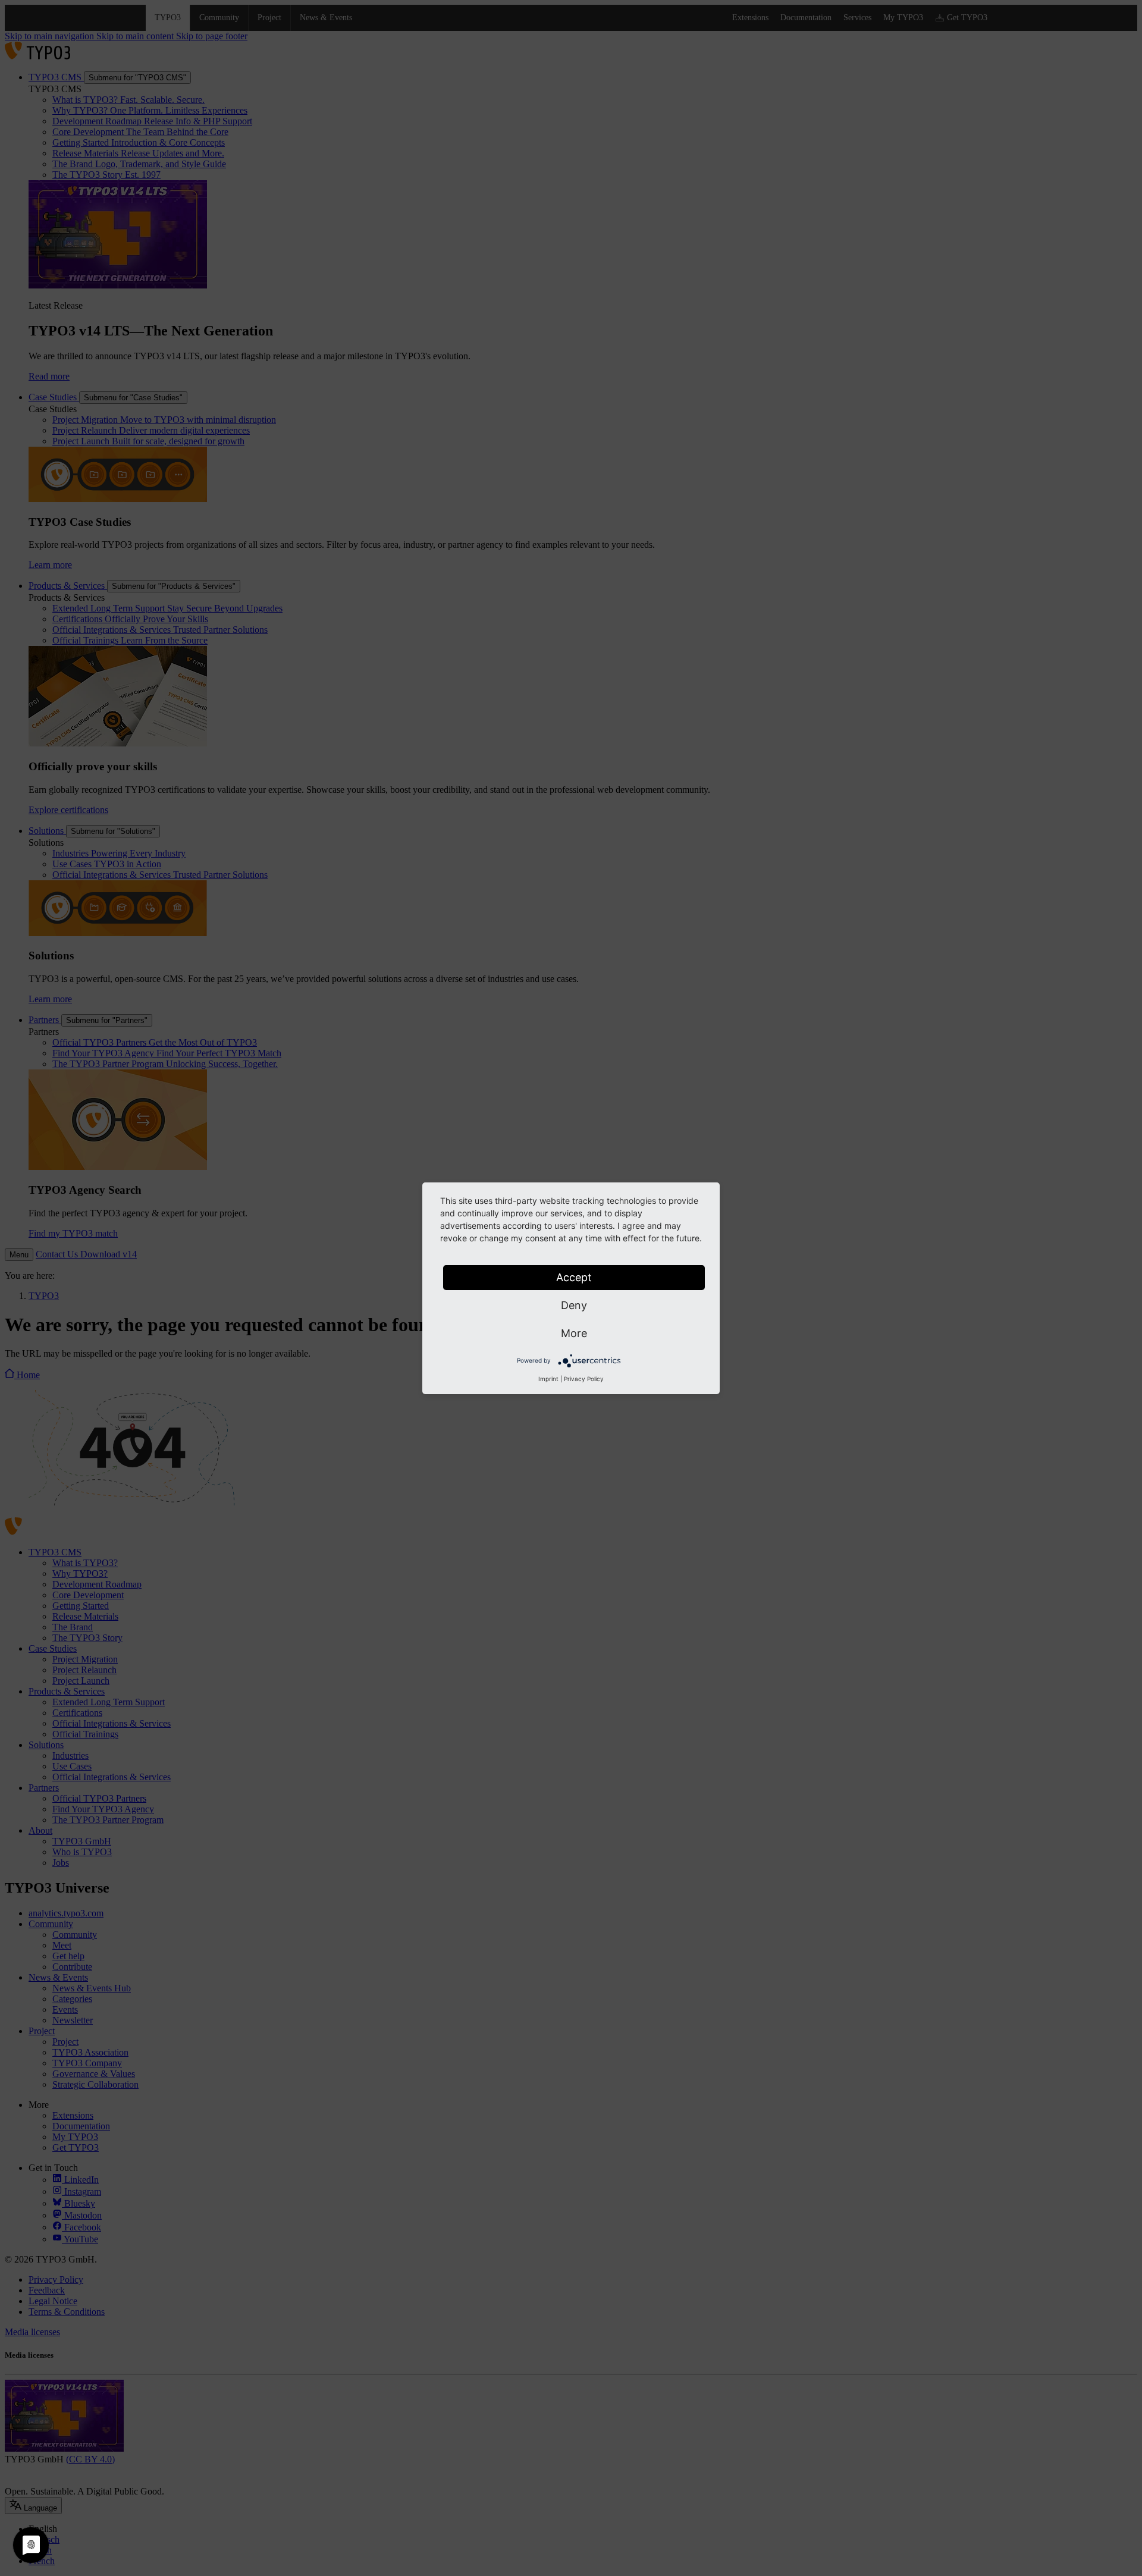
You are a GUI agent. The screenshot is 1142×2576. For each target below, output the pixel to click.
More (574, 1333)
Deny (574, 1305)
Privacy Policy (584, 1379)
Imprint (548, 1379)
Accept (574, 1277)
